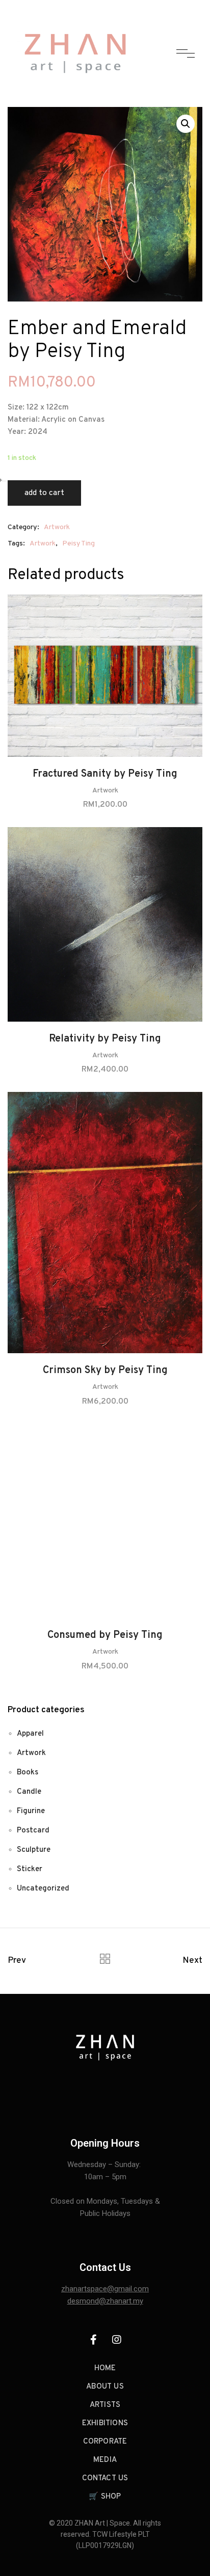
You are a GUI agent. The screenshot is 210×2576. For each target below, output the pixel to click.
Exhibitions (105, 2423)
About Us (105, 2387)
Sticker (30, 1869)
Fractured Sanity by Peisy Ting (105, 774)
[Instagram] (117, 2340)
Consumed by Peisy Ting (105, 1635)
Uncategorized (43, 1889)
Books (28, 1773)
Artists (105, 2405)
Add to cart (44, 493)
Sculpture (34, 1850)
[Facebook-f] (94, 2340)
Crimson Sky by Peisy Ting (105, 1371)
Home (105, 2368)
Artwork (57, 527)
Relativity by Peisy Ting (105, 1039)
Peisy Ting (78, 544)
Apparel (30, 1734)
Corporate (105, 2442)
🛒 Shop (105, 2497)
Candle (29, 1792)
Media (105, 2460)
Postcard (33, 1831)
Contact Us (105, 2478)
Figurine (31, 1811)
